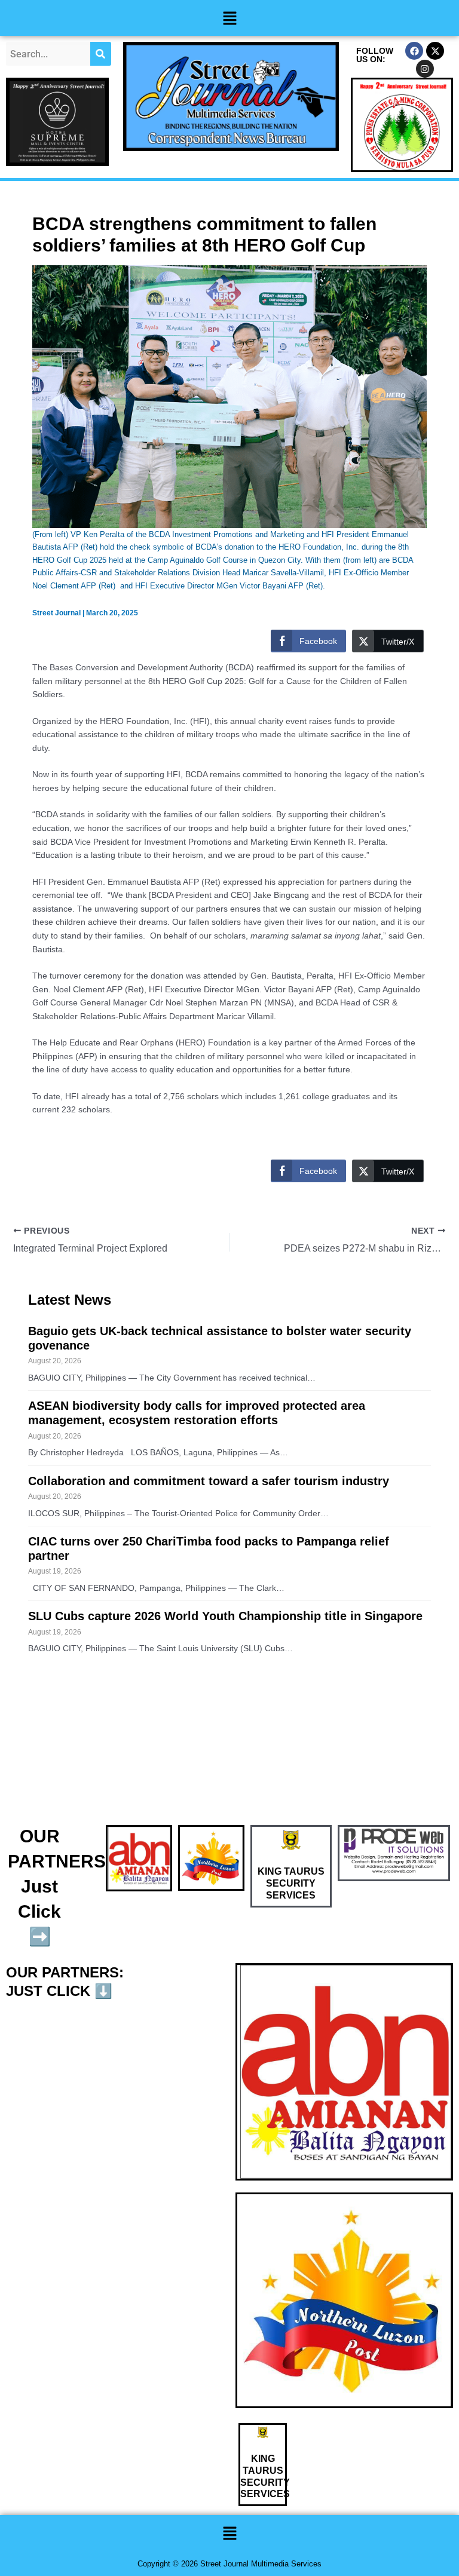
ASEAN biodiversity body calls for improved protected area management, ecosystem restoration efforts (197, 1413)
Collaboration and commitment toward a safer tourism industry (209, 1481)
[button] (229, 18)
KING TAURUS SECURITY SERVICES (291, 1883)
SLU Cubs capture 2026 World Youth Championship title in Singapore (225, 1616)
